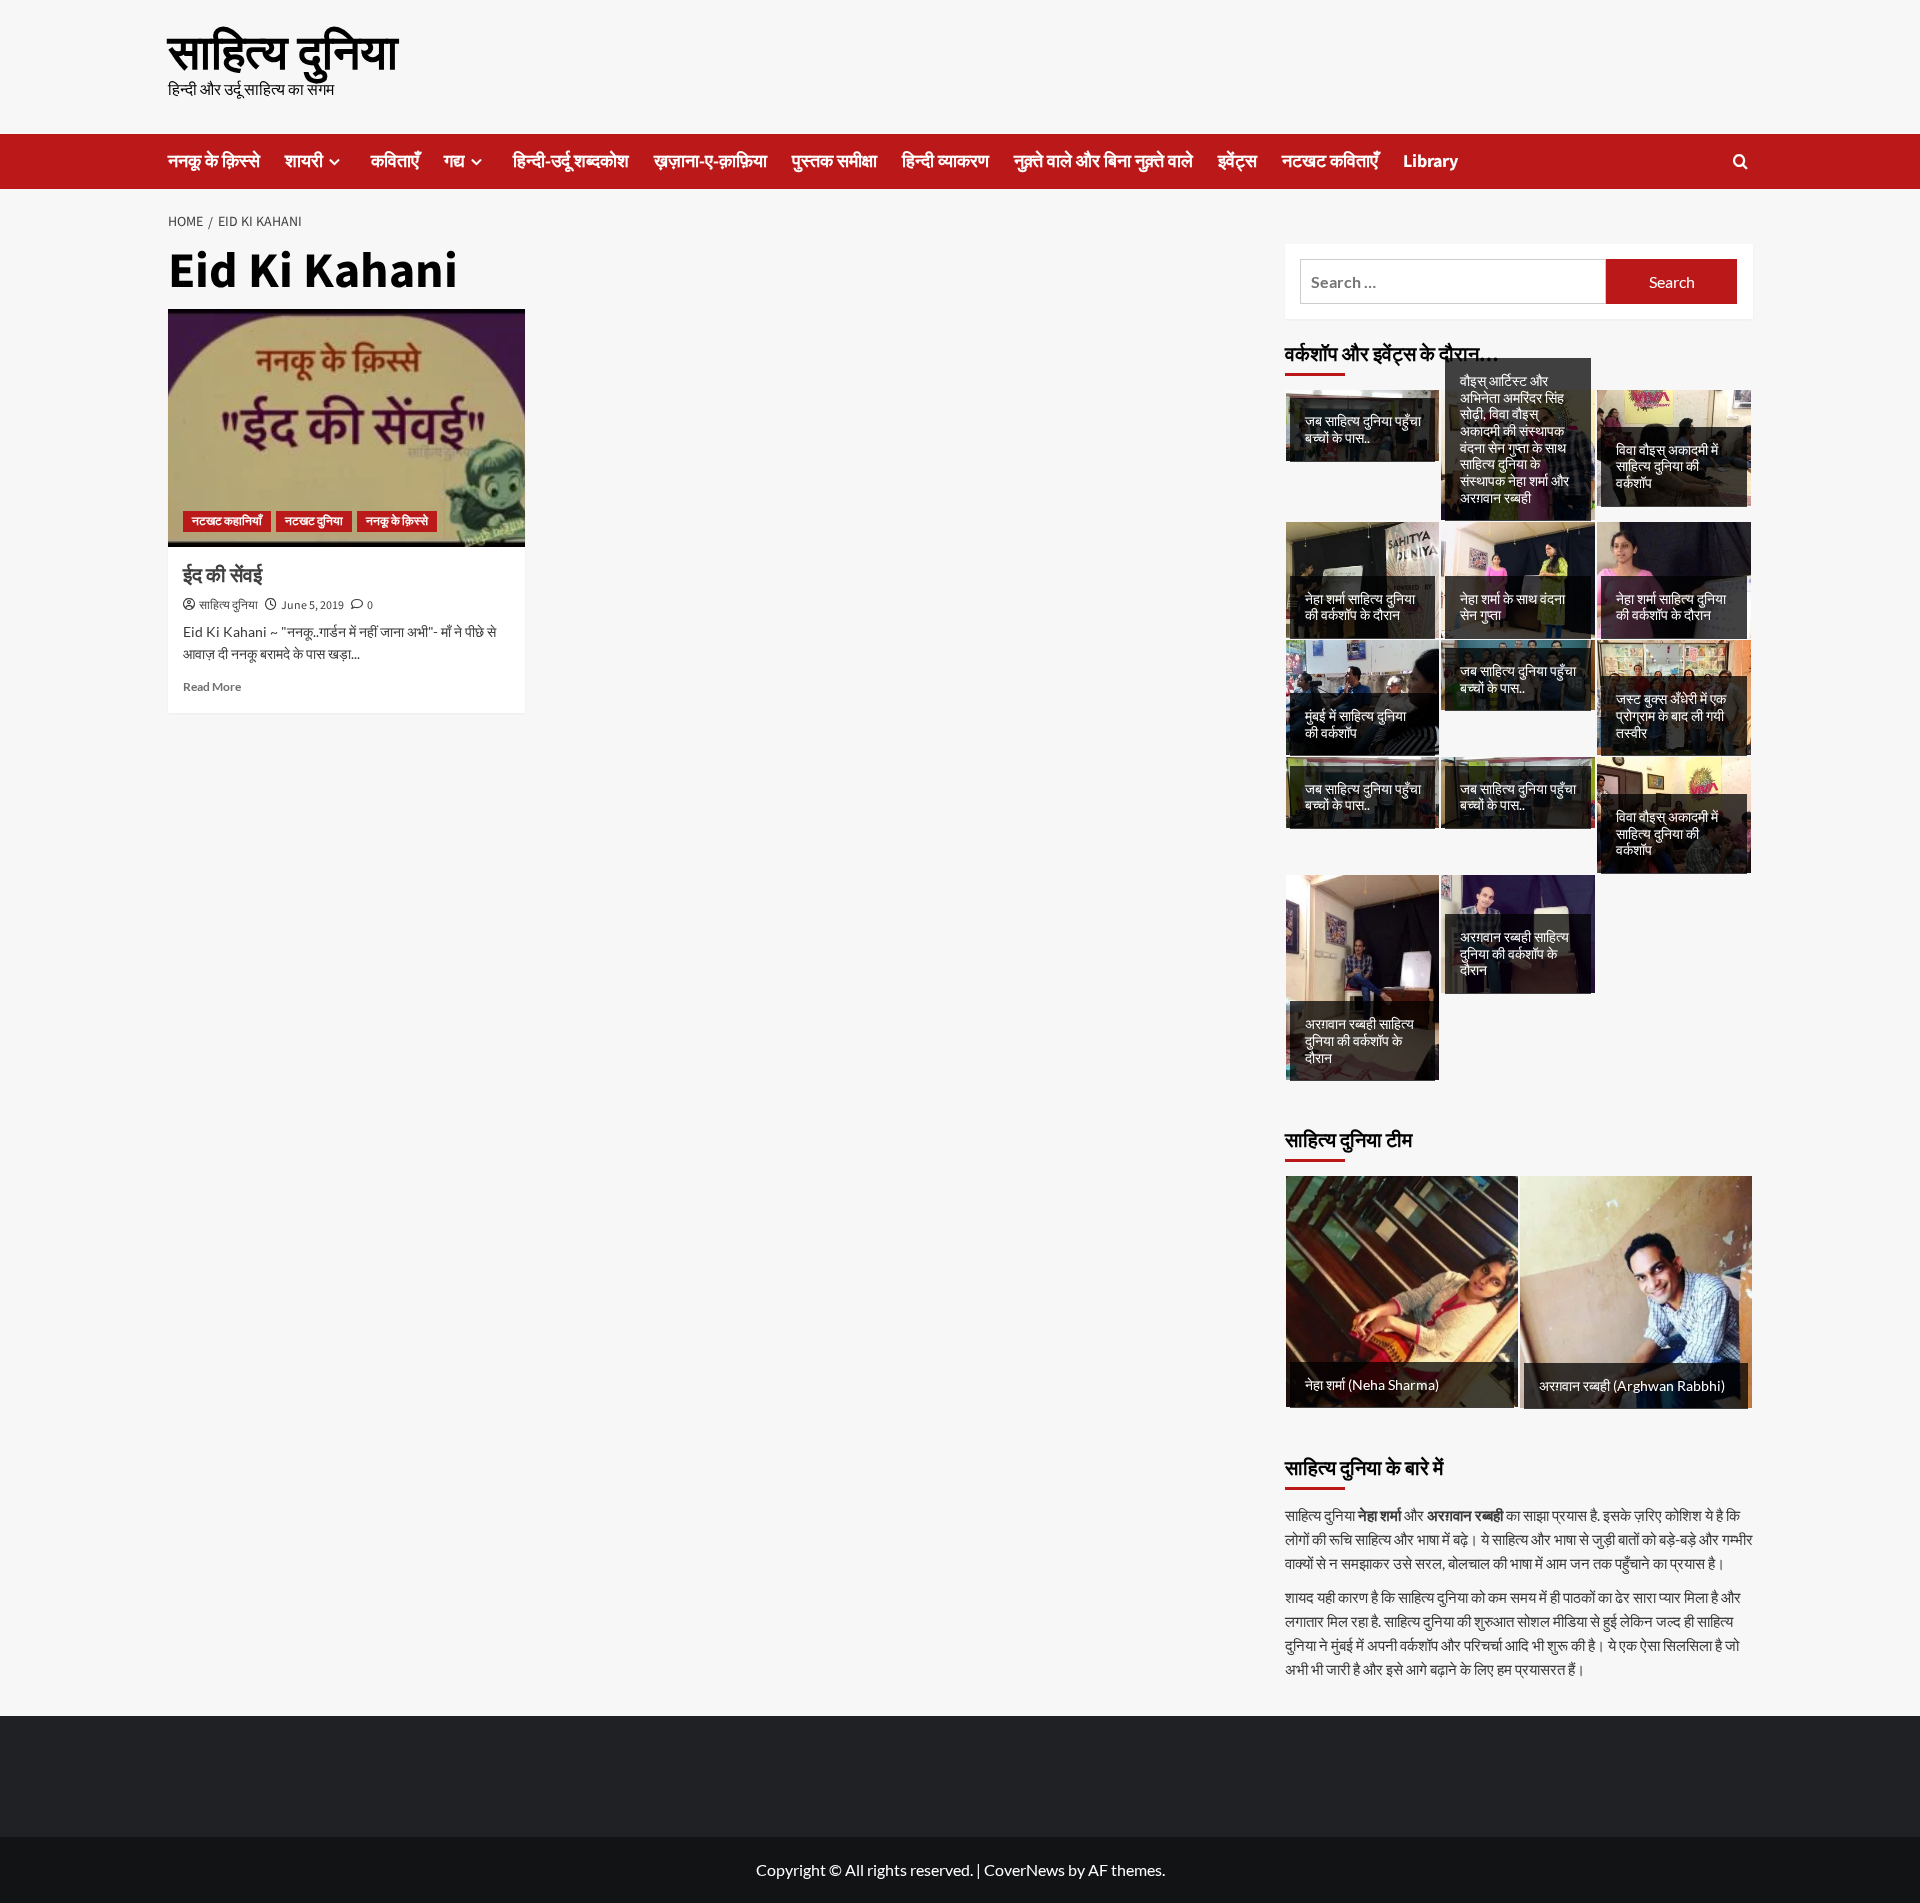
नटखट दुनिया (314, 521)
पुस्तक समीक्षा (834, 161)
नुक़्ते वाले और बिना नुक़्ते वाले (1103, 161)
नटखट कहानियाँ (227, 521)
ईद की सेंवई (222, 576)
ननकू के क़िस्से (214, 161)
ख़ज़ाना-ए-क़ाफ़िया (710, 161)
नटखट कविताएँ (1330, 161)
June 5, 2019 (312, 605)
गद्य (454, 161)
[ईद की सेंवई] (346, 428)
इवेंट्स (1237, 161)
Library (1430, 161)
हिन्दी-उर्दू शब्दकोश (571, 161)
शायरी (304, 161)
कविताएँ (395, 161)
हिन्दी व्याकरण (945, 161)
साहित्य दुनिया (283, 54)
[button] (1740, 161)
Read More (212, 686)
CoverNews (1024, 1869)
